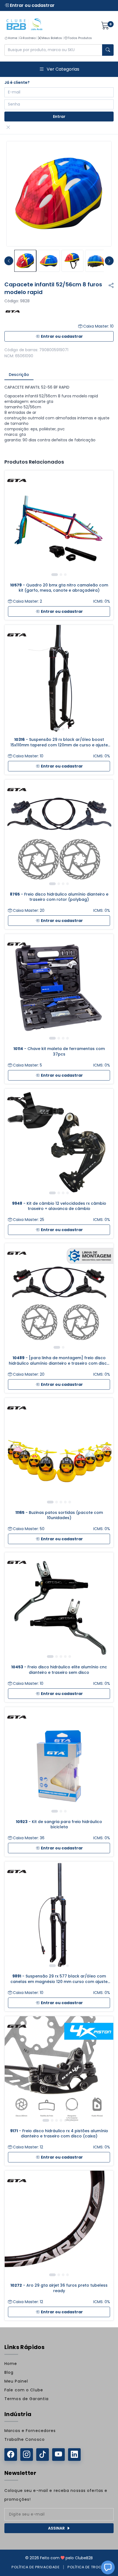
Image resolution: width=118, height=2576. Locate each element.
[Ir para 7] (74, 2120)
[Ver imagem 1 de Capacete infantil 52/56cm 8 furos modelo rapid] (25, 261)
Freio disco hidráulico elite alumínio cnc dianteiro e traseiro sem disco (59, 1670)
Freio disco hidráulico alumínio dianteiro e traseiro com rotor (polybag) (59, 897)
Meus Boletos (52, 38)
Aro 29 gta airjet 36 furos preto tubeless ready (59, 2288)
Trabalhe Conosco (25, 2439)
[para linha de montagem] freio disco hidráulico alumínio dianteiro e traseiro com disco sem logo (59, 1361)
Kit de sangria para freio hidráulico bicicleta (59, 1824)
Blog (9, 2372)
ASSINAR (56, 2528)
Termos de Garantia (26, 2399)
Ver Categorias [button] (63, 69)
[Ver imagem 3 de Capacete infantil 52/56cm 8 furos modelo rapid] (72, 261)
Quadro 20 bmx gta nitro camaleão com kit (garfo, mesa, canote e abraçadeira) (59, 588)
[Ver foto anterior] (9, 261)
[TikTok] (43, 2455)
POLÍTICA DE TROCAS (87, 2567)
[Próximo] (105, 525)
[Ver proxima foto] (109, 261)
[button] (108, 2567)
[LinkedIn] (74, 2455)
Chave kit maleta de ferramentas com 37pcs (59, 1051)
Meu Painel (16, 2381)
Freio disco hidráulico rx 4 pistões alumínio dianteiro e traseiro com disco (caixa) (59, 2134)
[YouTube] (58, 2455)
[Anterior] (13, 525)
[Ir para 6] (70, 2120)
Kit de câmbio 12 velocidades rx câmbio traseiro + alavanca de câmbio (59, 1206)
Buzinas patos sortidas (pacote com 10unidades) (59, 1515)
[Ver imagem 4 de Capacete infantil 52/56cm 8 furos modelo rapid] (96, 261)
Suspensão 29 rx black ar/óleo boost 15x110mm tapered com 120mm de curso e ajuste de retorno (59, 742)
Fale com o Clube (24, 2390)
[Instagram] (27, 2455)
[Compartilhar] (111, 286)
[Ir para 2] (61, 575)
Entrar (59, 117)
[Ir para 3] (65, 575)
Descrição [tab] (19, 375)
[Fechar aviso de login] (8, 128)
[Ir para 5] (70, 1502)
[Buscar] (108, 50)
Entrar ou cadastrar (32, 5)
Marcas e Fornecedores (30, 2431)
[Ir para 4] (68, 884)
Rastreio (29, 38)
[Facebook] (11, 2455)
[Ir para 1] (55, 575)
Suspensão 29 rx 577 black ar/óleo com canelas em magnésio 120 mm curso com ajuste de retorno (59, 1979)
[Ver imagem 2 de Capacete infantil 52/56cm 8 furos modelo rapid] (49, 261)
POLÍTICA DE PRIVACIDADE (36, 2567)
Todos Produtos (80, 38)
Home (12, 38)
